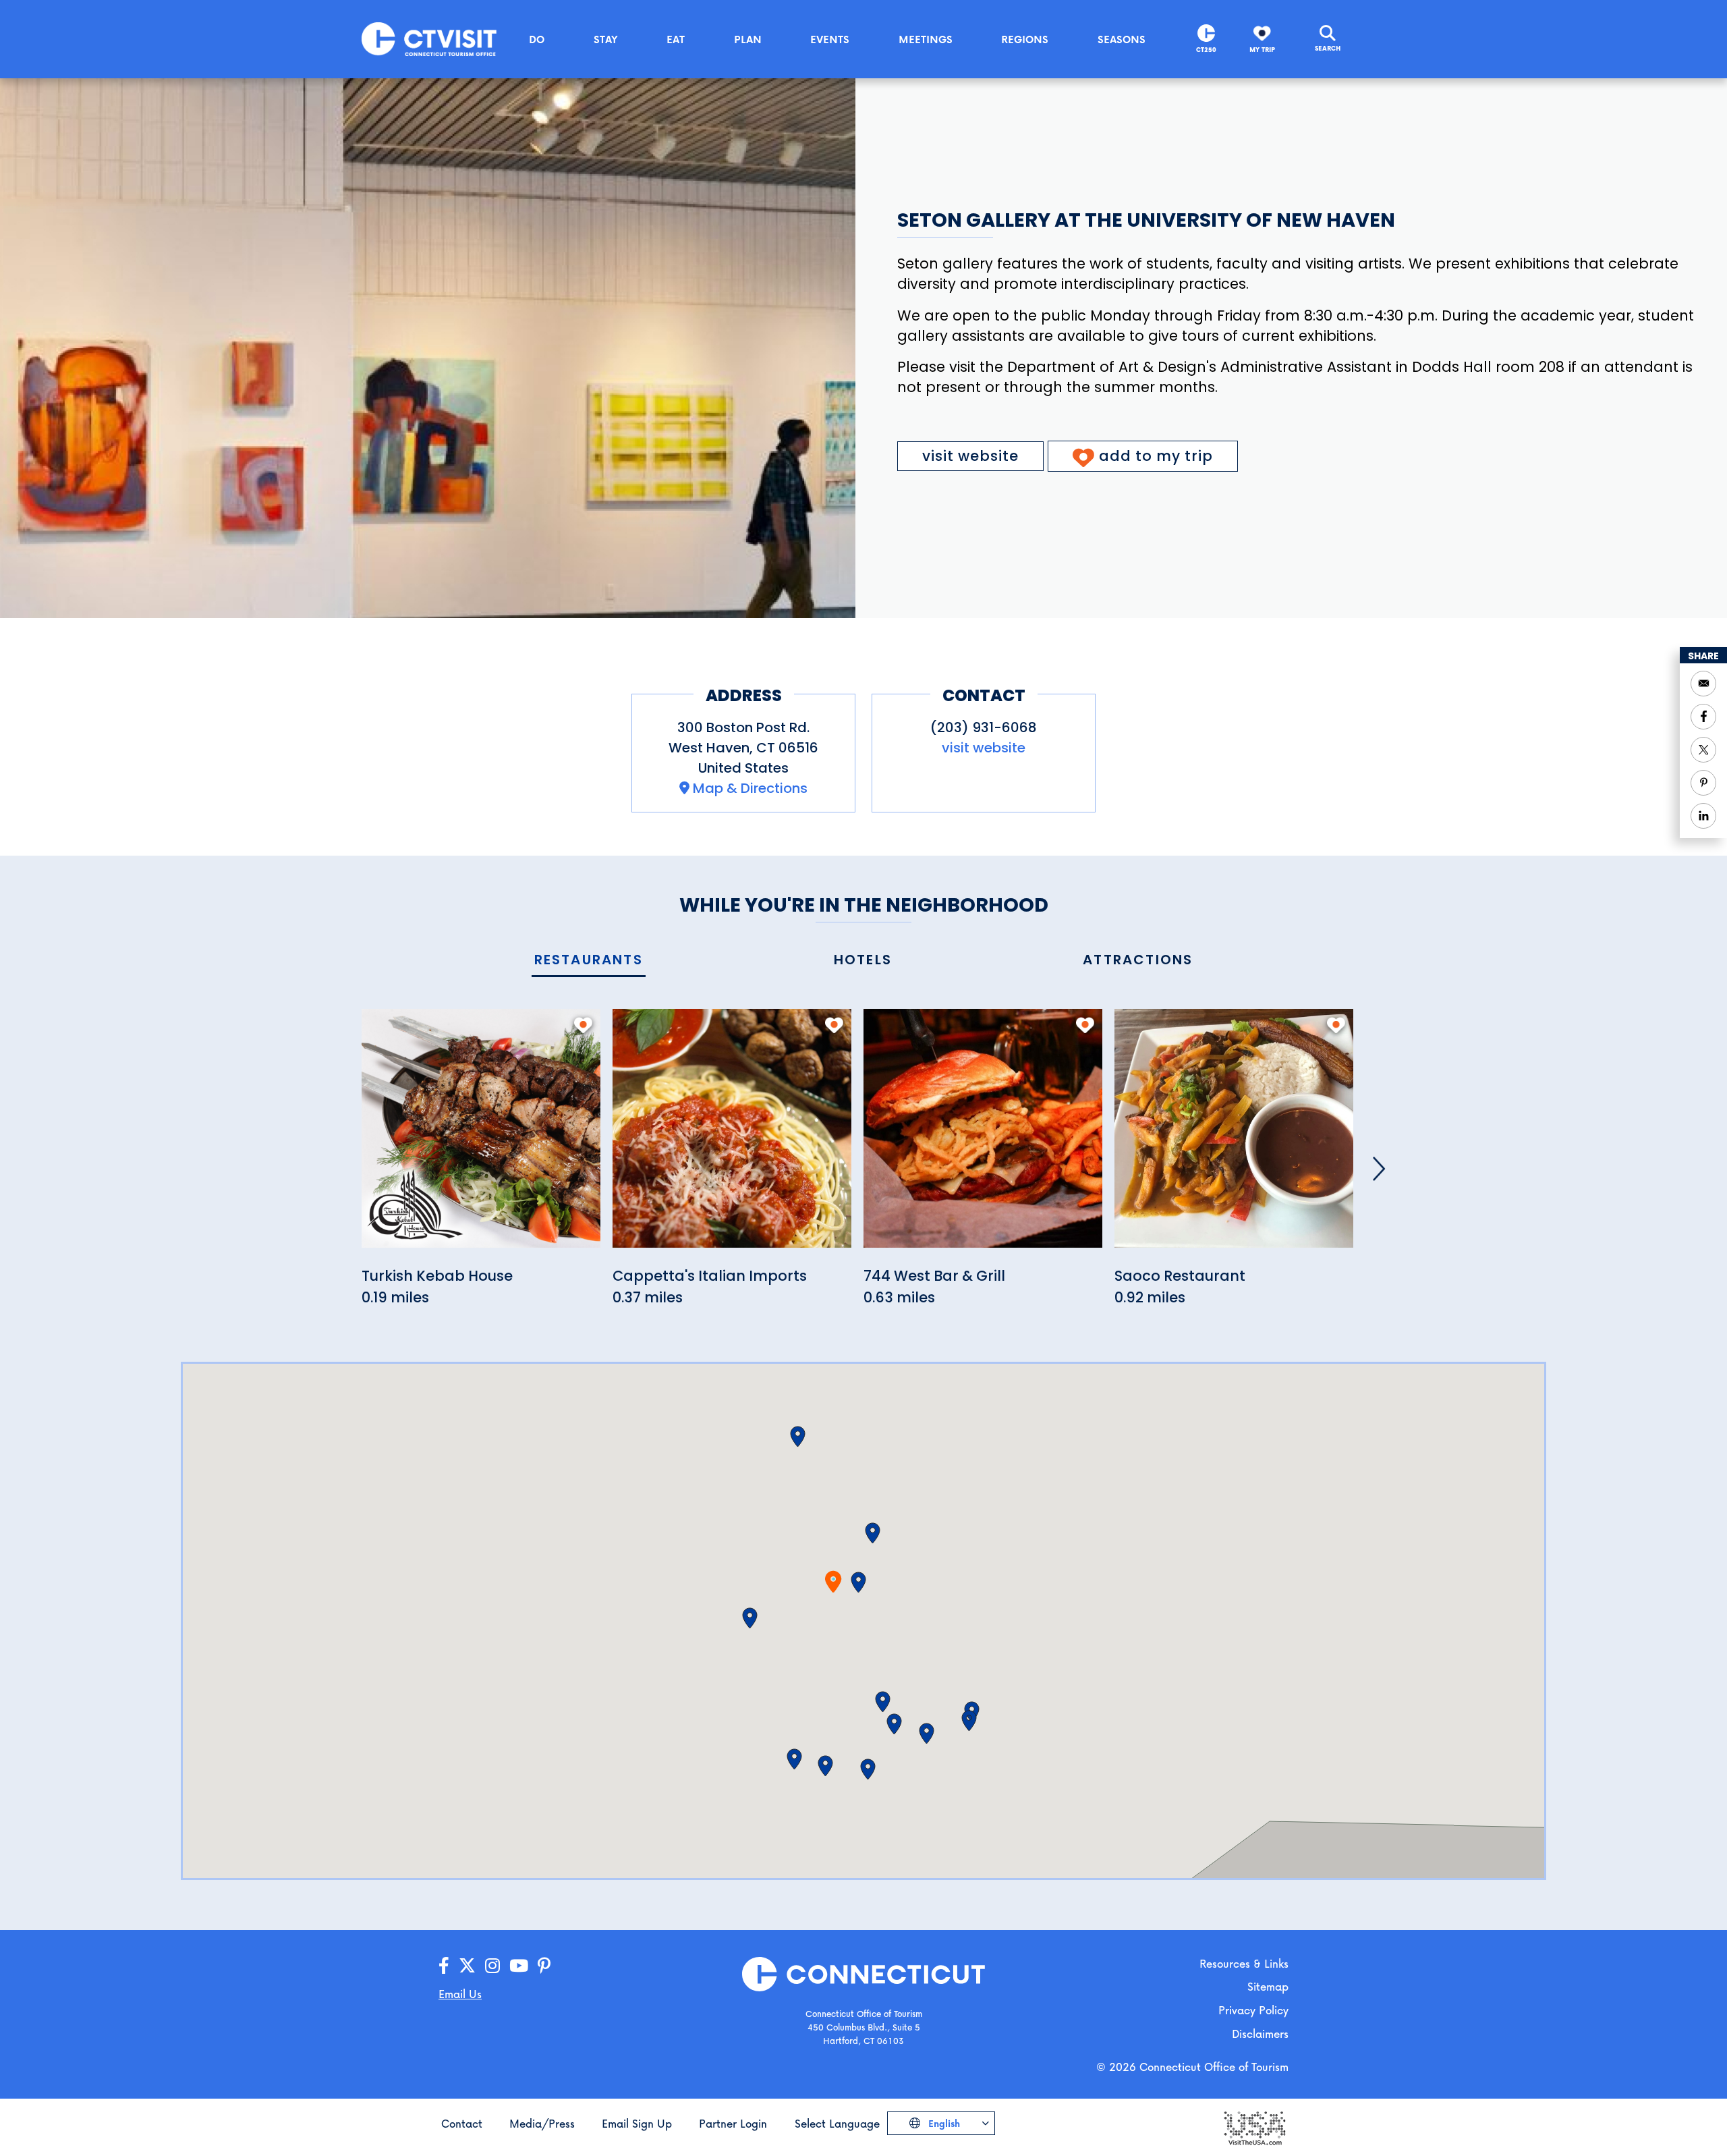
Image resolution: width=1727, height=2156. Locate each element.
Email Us (460, 1994)
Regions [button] (1025, 39)
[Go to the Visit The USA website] (1254, 2127)
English (943, 2123)
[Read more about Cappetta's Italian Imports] (732, 1136)
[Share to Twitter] (1703, 750)
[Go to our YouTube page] (519, 1966)
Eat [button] (676, 39)
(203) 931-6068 (984, 727)
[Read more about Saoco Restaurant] (1234, 1136)
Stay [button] (606, 39)
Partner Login (733, 2123)
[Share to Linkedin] (1703, 816)
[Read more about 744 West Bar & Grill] (983, 1136)
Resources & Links (1244, 1963)
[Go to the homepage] (429, 38)
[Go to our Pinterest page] (544, 1966)
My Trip (1262, 50)
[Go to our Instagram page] (492, 1966)
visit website (970, 456)
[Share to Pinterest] (1703, 783)
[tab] (589, 961)
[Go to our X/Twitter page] (467, 1966)
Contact (462, 2123)
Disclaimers (1260, 2034)
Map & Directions (750, 788)
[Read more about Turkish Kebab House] (481, 1136)
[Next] (1379, 1169)
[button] (858, 1582)
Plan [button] (748, 39)
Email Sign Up (637, 2123)
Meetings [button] (926, 39)
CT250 (1206, 50)
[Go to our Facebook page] (444, 1966)
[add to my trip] (583, 1025)
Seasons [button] (1122, 39)
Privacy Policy (1253, 2010)
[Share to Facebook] (1703, 717)
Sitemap (1268, 1986)
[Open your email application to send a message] (1703, 684)
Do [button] (537, 39)
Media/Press (542, 2123)
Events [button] (830, 39)
